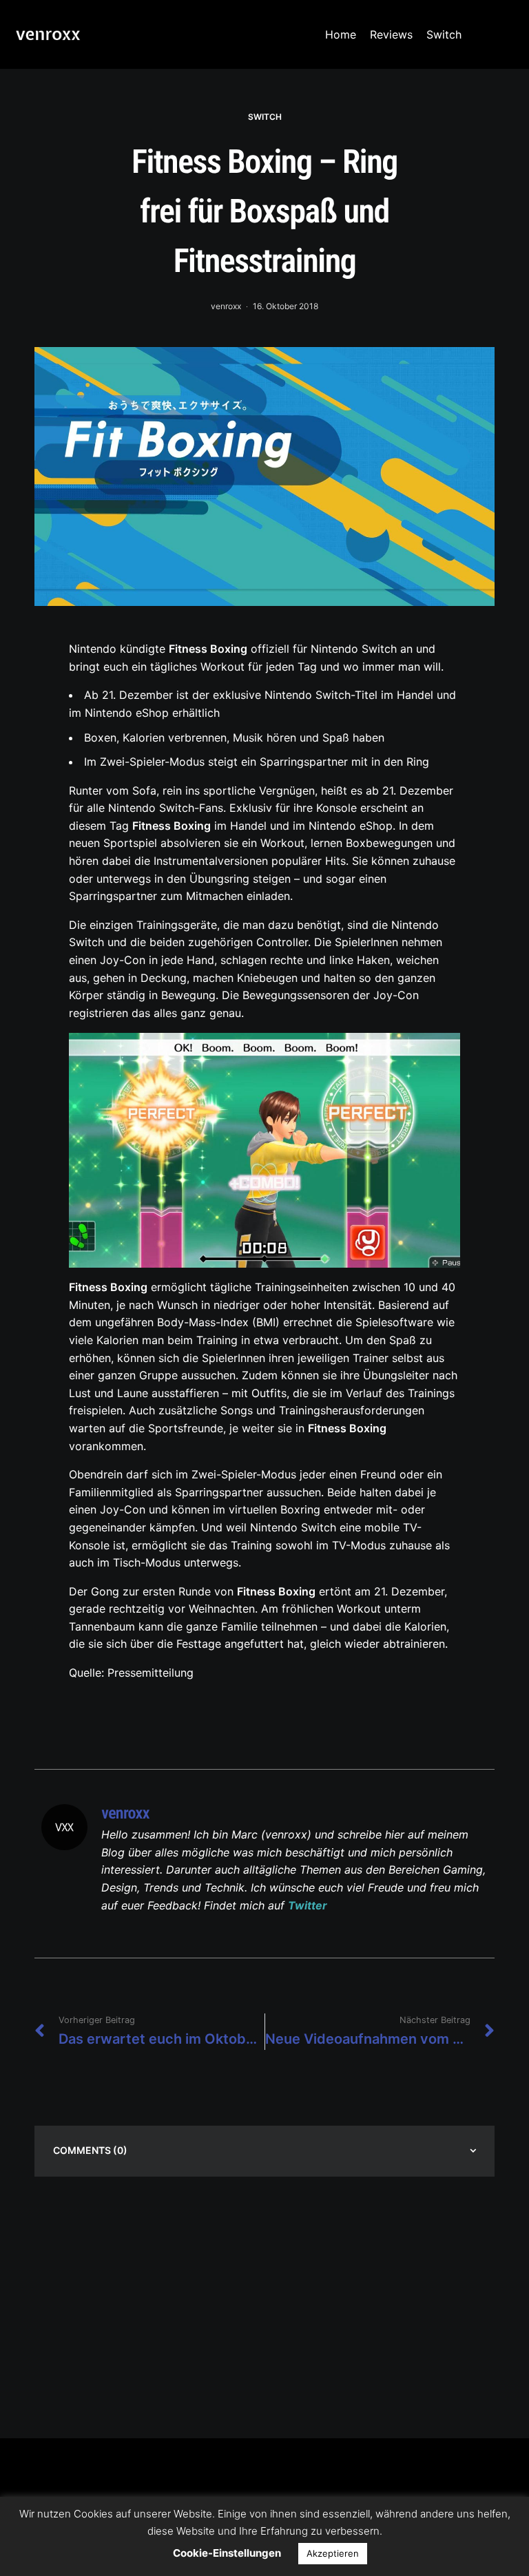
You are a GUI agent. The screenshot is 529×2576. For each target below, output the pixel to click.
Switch (444, 34)
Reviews (391, 34)
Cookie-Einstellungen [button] (227, 2553)
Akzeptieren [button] (333, 2553)
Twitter (308, 1905)
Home (341, 34)
